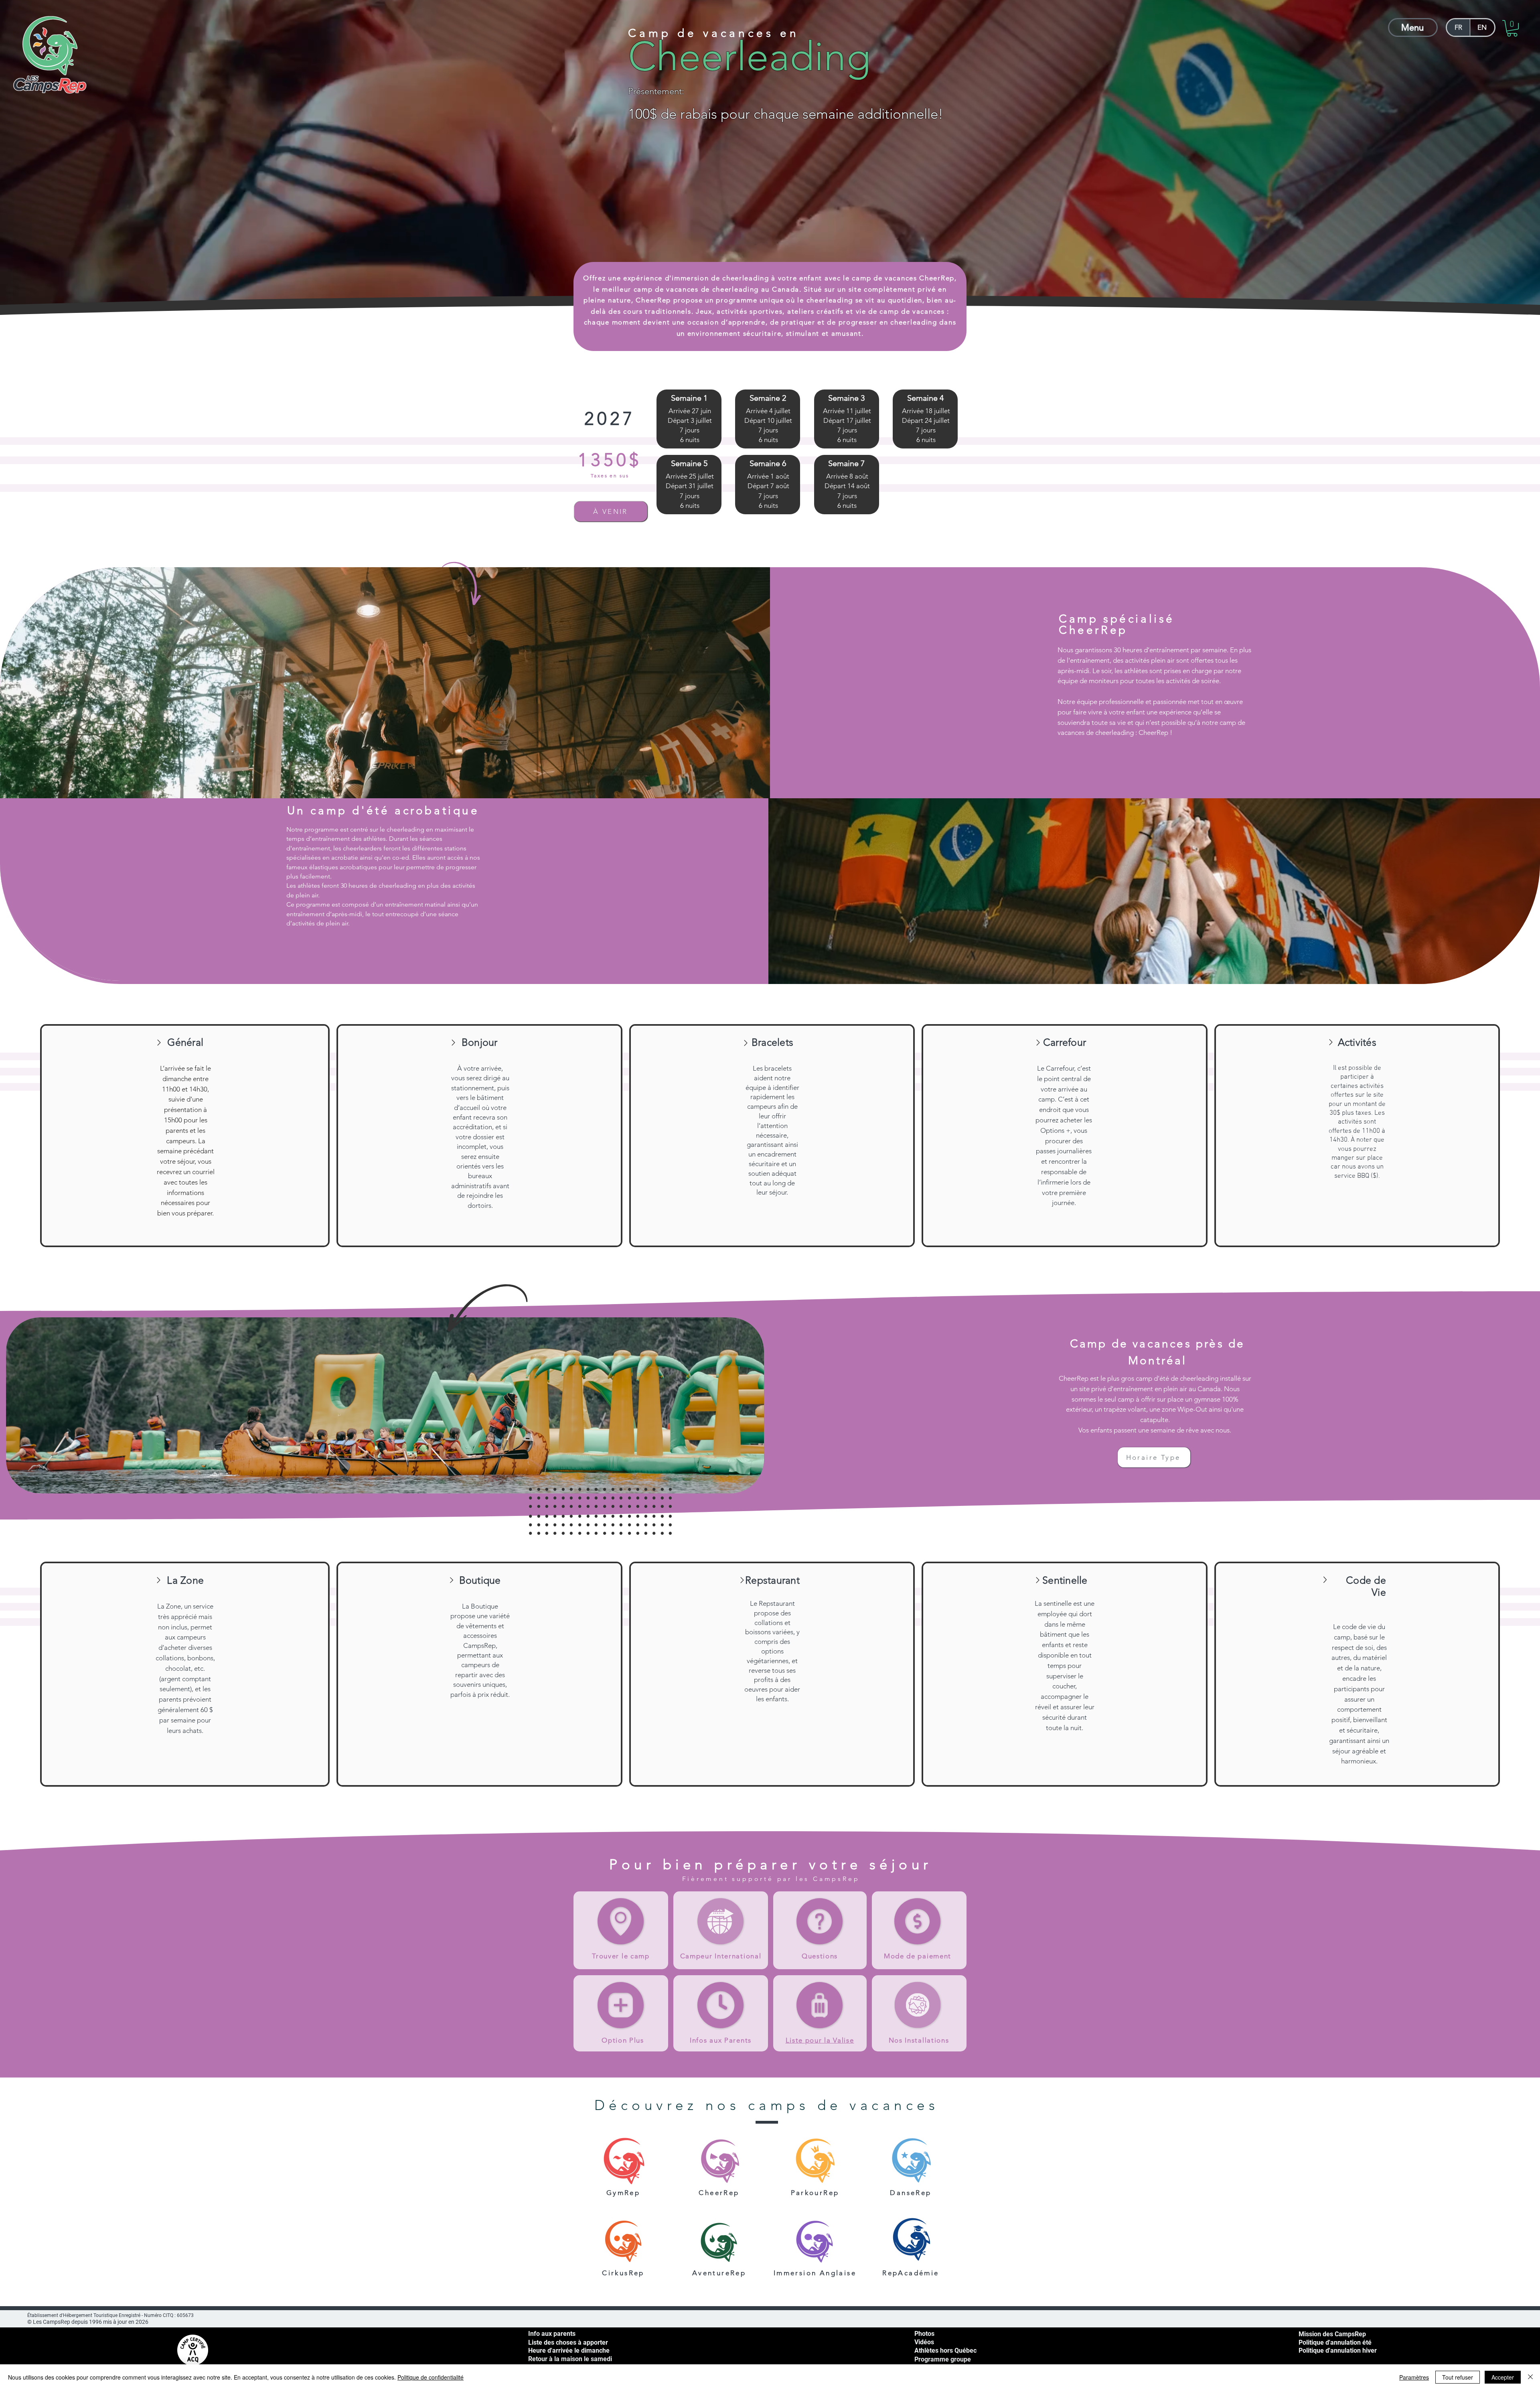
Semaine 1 (689, 398)
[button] (1512, 28)
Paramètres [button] (1414, 2377)
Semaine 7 (846, 463)
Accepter (1503, 2377)
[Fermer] (1530, 2377)
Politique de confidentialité (431, 2377)
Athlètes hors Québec (945, 2350)
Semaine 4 (925, 398)
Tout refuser (1458, 2377)
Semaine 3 (846, 398)
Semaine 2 (768, 398)
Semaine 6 (768, 463)
